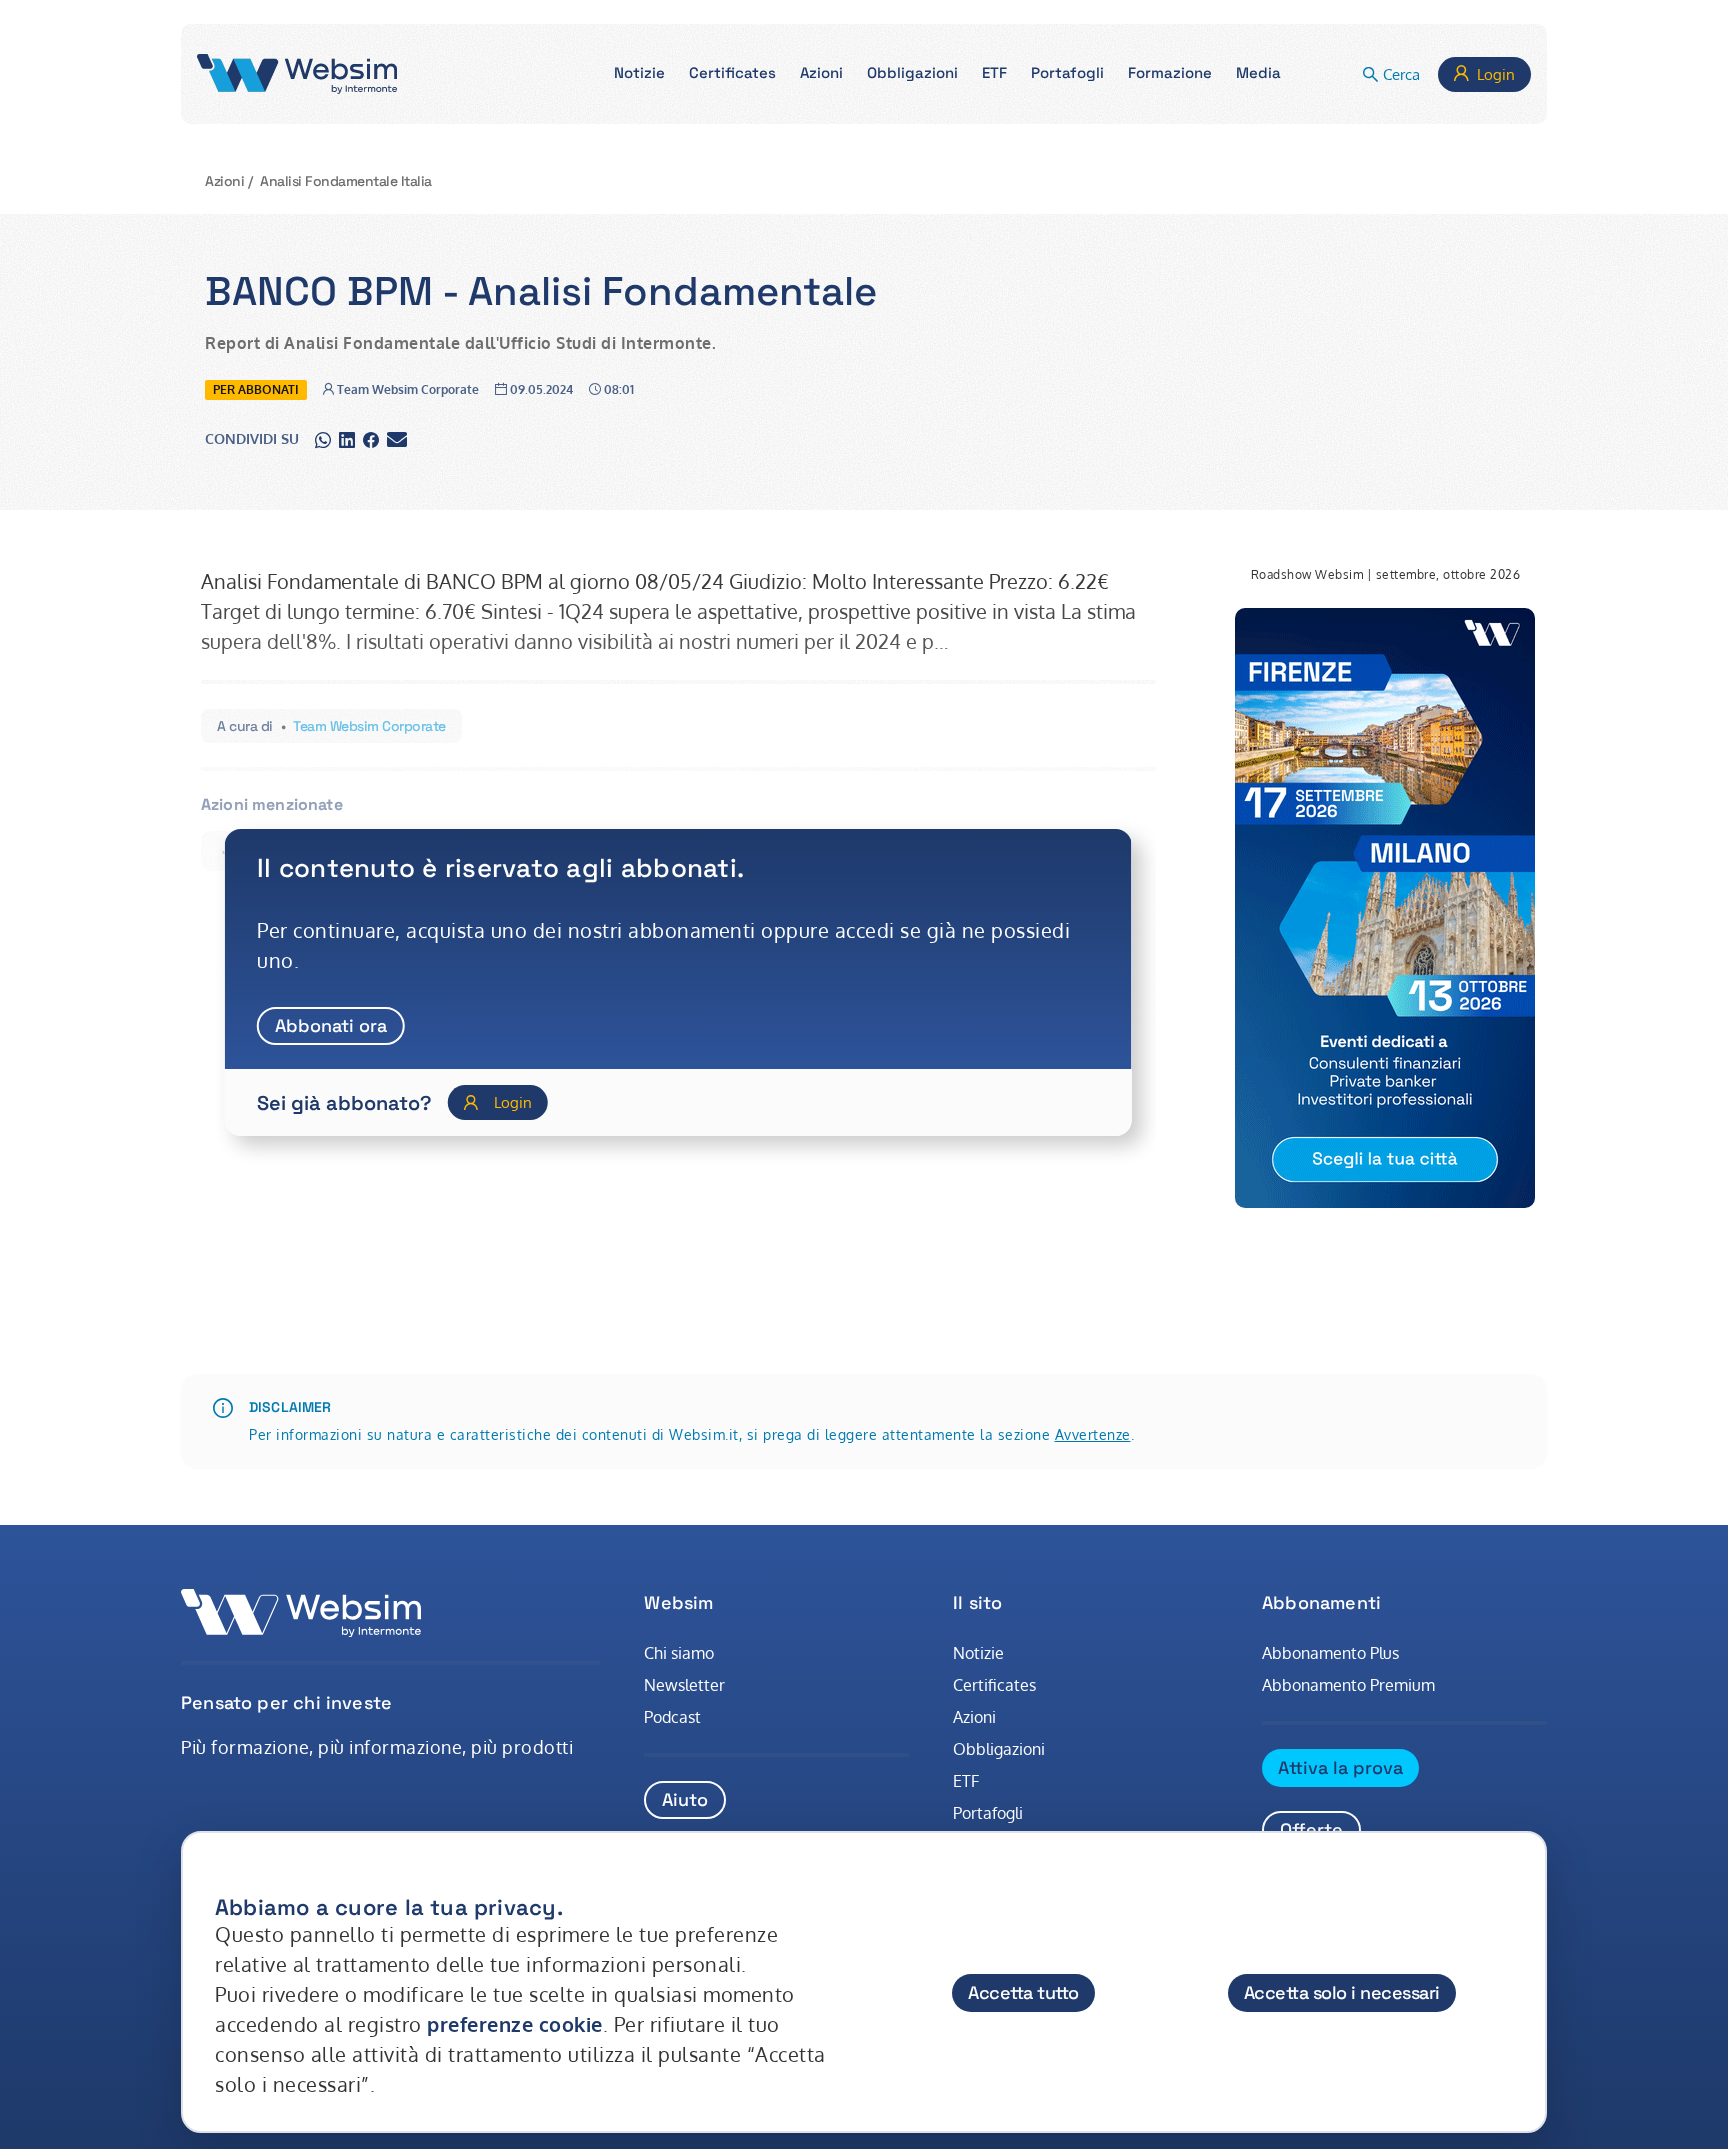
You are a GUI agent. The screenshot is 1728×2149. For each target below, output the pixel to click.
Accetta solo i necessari (1342, 1992)
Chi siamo (679, 1653)
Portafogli (988, 1813)
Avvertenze (1093, 1434)
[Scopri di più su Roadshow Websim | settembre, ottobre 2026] (1385, 908)
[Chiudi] (1512, 1888)
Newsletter (684, 1685)
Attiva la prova (1340, 1767)
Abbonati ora (331, 1025)
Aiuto (685, 1799)
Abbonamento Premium (1348, 1685)
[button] (639, 74)
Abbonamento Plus (1330, 1653)
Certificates (994, 1685)
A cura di (245, 726)
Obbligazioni (999, 1749)
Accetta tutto (1023, 1992)
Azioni (224, 181)
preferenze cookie (515, 2024)
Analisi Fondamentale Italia (346, 181)
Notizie (978, 1653)
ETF (966, 1781)
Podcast (672, 1717)
